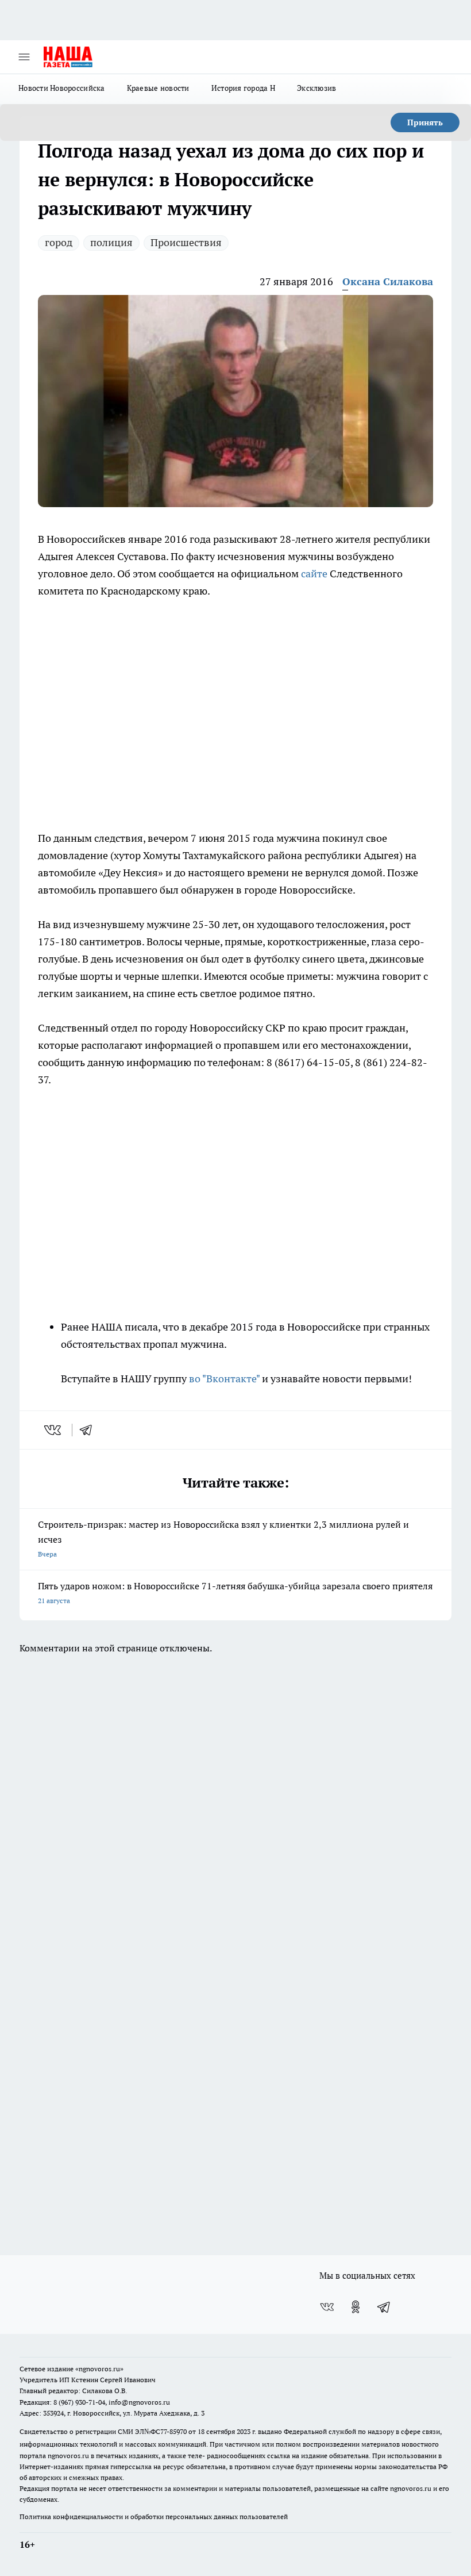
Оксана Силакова (388, 281)
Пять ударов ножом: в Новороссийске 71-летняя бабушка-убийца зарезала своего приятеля (235, 1592)
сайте (314, 574)
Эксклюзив (316, 88)
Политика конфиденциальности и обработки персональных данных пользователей (154, 2516)
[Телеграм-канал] (384, 2307)
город (59, 242)
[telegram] (90, 1430)
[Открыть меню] (24, 57)
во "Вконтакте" (224, 1379)
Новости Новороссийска (62, 88)
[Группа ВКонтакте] (327, 2307)
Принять (425, 122)
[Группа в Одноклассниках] (356, 2307)
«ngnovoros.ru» (99, 2369)
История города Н (243, 88)
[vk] (54, 1430)
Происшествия (186, 242)
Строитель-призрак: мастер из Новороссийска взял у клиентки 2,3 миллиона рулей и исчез (223, 1538)
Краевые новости (158, 88)
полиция (111, 242)
